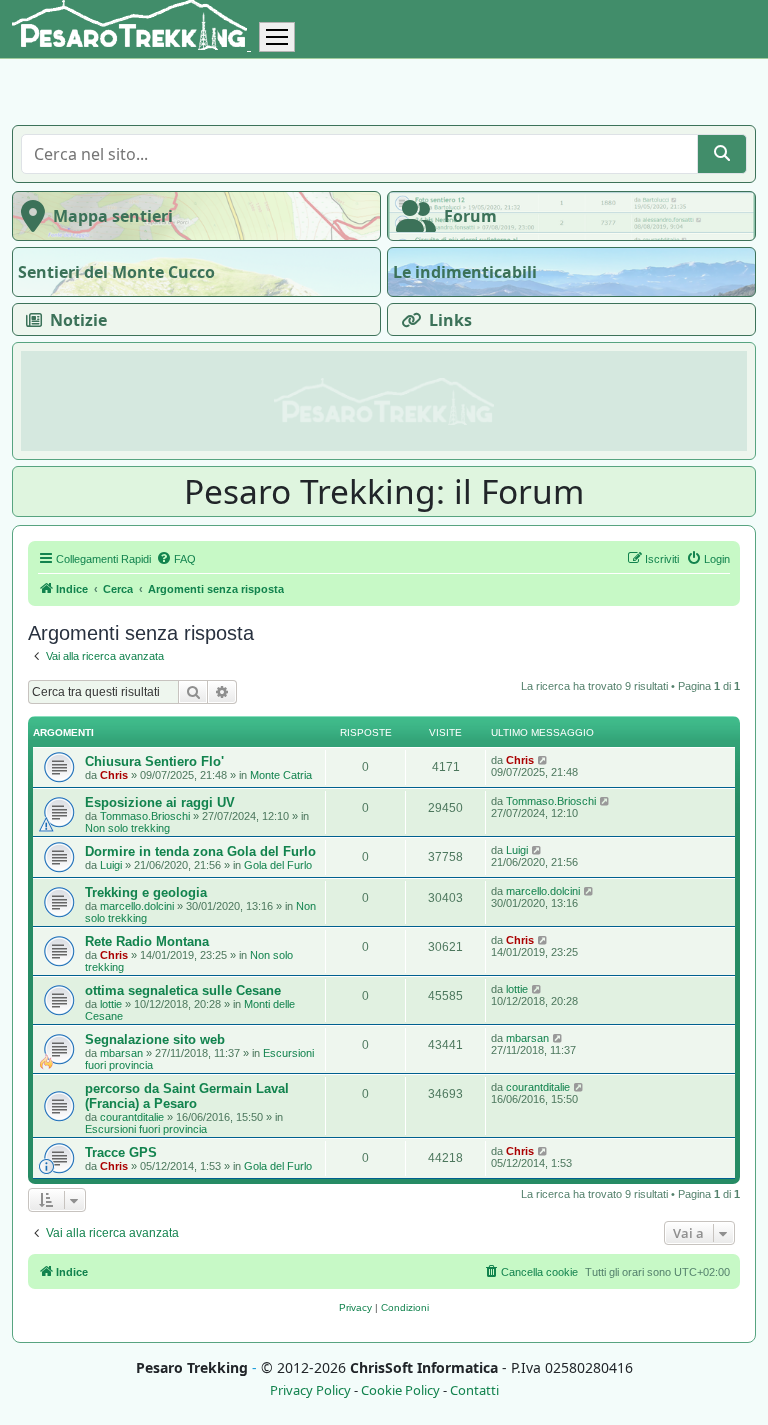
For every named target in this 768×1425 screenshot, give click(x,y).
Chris (114, 775)
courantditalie (132, 1117)
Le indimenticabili (465, 272)
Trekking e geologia (146, 892)
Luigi (111, 865)
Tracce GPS (121, 1152)
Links (450, 320)
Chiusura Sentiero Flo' (154, 761)
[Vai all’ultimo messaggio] (543, 760)
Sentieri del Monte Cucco (116, 272)
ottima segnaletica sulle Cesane (183, 990)
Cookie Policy (400, 1390)
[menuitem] (176, 559)
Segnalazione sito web (155, 1039)
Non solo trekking (127, 828)
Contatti (474, 1390)
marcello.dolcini (137, 906)
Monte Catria (281, 775)
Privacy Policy (310, 1390)
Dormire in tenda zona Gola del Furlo (200, 851)
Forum (470, 216)
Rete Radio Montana (147, 941)
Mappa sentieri (113, 216)
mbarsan (121, 1053)
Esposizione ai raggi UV (160, 802)
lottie (111, 1004)
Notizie (78, 320)
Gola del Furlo (278, 865)
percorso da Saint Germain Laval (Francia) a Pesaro (187, 1096)
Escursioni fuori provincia (146, 1129)
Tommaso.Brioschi (145, 816)
